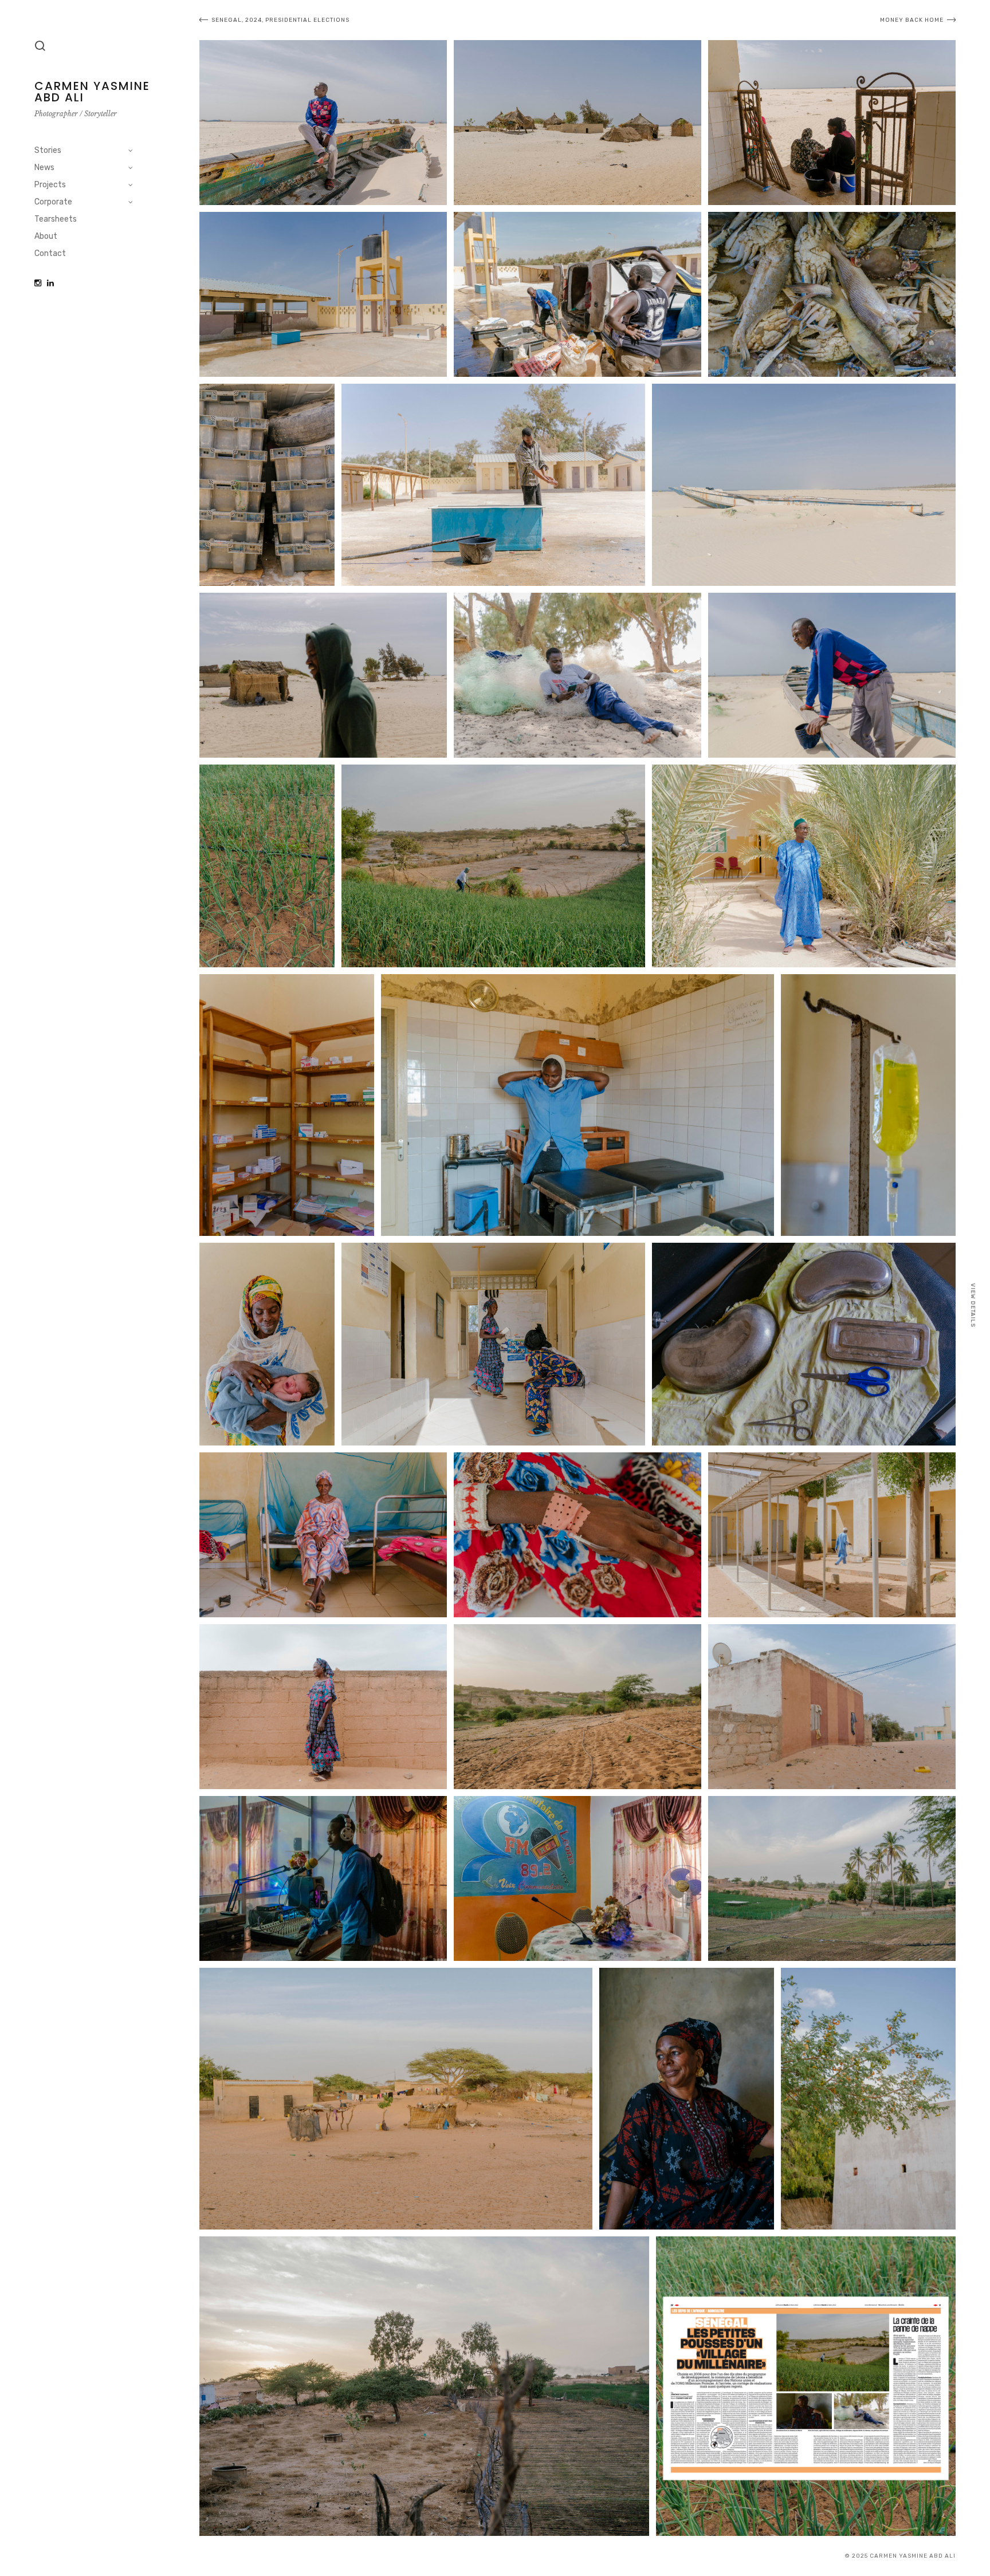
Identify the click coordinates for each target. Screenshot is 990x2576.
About (46, 236)
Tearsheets (56, 219)
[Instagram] (38, 283)
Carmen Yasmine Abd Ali (92, 92)
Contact (50, 253)
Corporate (53, 202)
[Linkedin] (50, 283)
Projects (50, 185)
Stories (48, 150)
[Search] (40, 46)
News (44, 168)
